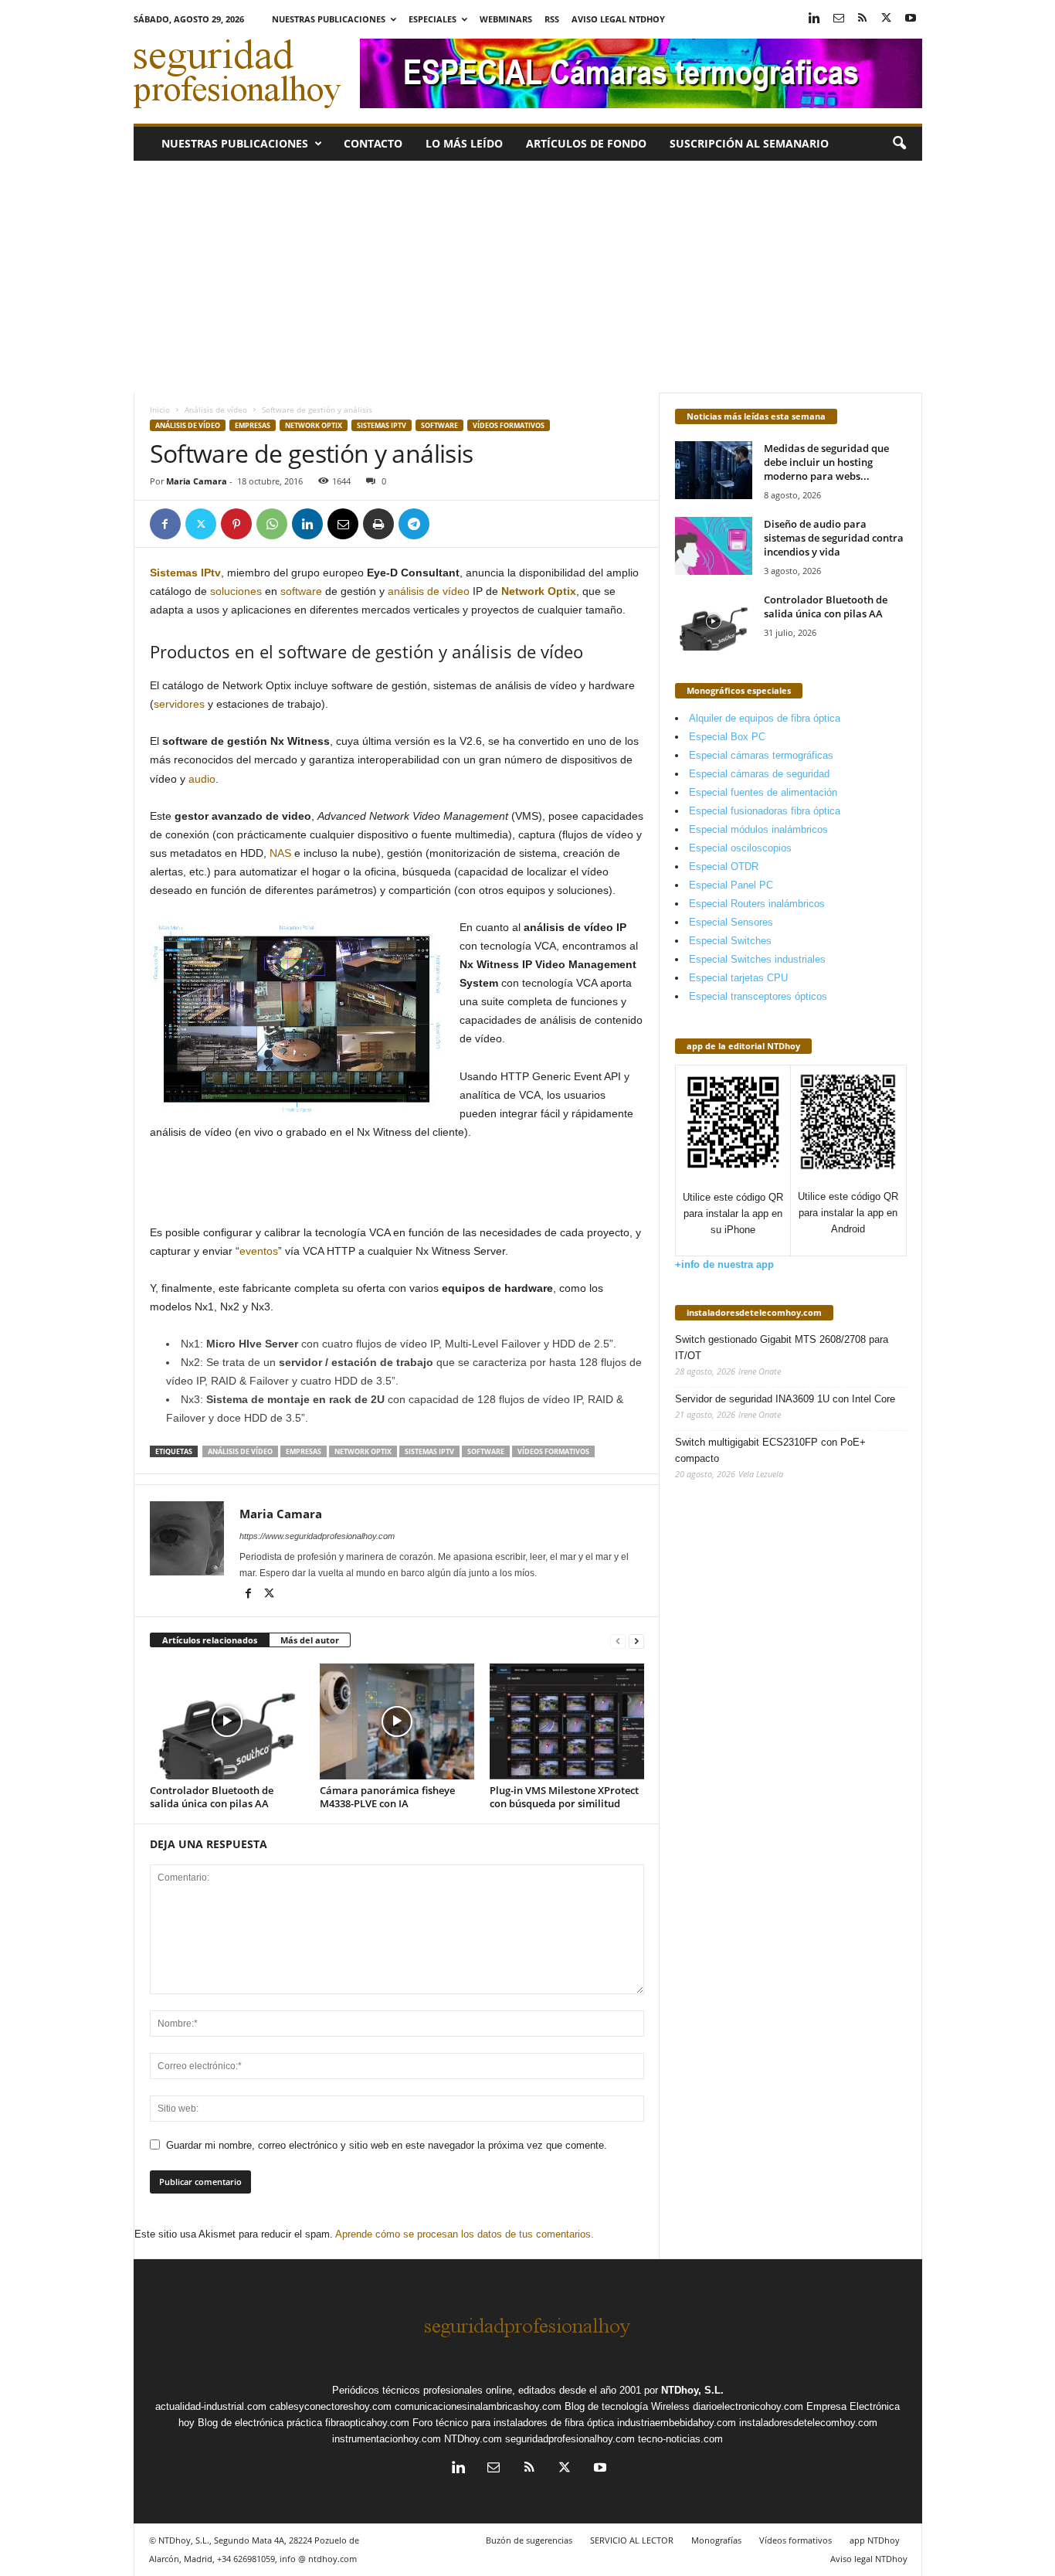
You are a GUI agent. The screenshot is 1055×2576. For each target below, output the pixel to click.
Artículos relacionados (210, 1640)
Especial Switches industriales (757, 959)
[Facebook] (165, 524)
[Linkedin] (815, 19)
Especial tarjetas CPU (738, 978)
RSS (552, 19)
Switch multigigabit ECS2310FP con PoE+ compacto (770, 1450)
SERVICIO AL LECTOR (632, 2540)
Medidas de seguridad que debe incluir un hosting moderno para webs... (826, 462)
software (301, 591)
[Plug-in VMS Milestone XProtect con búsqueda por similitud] (567, 1721)
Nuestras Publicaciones (329, 19)
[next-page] (636, 1641)
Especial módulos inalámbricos (758, 829)
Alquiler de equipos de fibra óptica (765, 718)
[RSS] (863, 19)
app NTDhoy (875, 2540)
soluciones (236, 591)
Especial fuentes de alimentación (763, 792)
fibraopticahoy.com (367, 2423)
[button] (899, 144)
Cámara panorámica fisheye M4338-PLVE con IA (387, 1797)
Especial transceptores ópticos (758, 996)
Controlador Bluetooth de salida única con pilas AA (212, 1797)
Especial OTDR (724, 867)
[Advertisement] (528, 277)
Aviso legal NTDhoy (618, 19)
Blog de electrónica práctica (260, 2423)
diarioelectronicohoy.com (748, 2406)
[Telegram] (414, 524)
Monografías (716, 2540)
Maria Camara (197, 481)
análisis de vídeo (429, 591)
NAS (280, 853)
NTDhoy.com (473, 2439)
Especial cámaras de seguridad (759, 774)
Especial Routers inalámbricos (757, 904)
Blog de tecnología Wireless (627, 2406)
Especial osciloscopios (740, 848)
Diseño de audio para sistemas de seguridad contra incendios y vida (834, 538)
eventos (259, 1251)
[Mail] (839, 19)
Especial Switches (730, 941)
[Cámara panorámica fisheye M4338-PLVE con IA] (397, 1721)
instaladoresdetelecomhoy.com (754, 1312)
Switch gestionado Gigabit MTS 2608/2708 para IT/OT (782, 1347)
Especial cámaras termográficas (761, 755)
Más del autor (310, 1640)
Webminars (506, 19)
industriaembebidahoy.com (677, 2423)
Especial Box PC (727, 737)
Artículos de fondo (586, 143)
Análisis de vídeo (216, 410)
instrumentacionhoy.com (387, 2439)
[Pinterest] (236, 524)
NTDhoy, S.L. (692, 2390)
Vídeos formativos (509, 425)
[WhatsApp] (272, 524)
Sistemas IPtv (382, 425)
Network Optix (314, 425)
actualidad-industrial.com (211, 2406)
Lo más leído (464, 143)
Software (439, 425)
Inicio (160, 410)
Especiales (433, 19)
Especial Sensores (731, 922)
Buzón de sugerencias (529, 2540)
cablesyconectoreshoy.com (331, 2406)
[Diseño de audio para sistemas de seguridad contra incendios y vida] (714, 546)
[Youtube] (911, 19)
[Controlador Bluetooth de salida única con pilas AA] (227, 1721)
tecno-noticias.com (680, 2439)
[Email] (343, 524)
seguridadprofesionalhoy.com (570, 2439)
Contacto (373, 143)
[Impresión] (378, 524)
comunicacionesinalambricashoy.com (478, 2406)
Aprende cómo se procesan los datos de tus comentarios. (465, 2234)
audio (202, 779)
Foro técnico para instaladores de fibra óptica (513, 2423)
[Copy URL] (449, 524)
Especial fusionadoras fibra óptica (765, 811)
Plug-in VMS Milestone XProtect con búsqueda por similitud (564, 1797)
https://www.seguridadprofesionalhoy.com (317, 1536)
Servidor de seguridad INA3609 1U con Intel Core (785, 1399)
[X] (887, 19)
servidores (179, 704)
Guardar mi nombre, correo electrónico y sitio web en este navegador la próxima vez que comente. (387, 2145)
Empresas (253, 425)
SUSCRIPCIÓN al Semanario (749, 143)
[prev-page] (618, 1641)
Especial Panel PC (731, 885)
